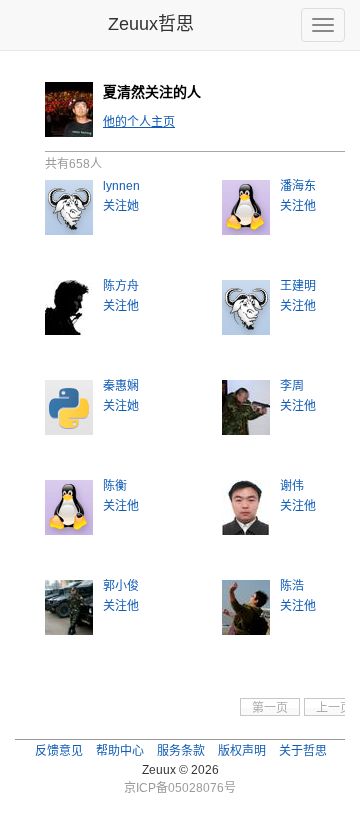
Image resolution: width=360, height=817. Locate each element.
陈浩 (292, 586)
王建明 (298, 286)
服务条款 (181, 751)
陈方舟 (121, 286)
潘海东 (298, 186)
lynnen (121, 186)
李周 (292, 386)
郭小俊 (121, 586)
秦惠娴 (121, 386)
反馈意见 (59, 751)
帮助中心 (120, 751)
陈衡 (115, 486)
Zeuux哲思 (151, 24)
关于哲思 (303, 751)
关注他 (298, 206)
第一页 (270, 708)
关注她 (121, 206)
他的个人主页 (139, 122)
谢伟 (292, 486)
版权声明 (242, 751)
